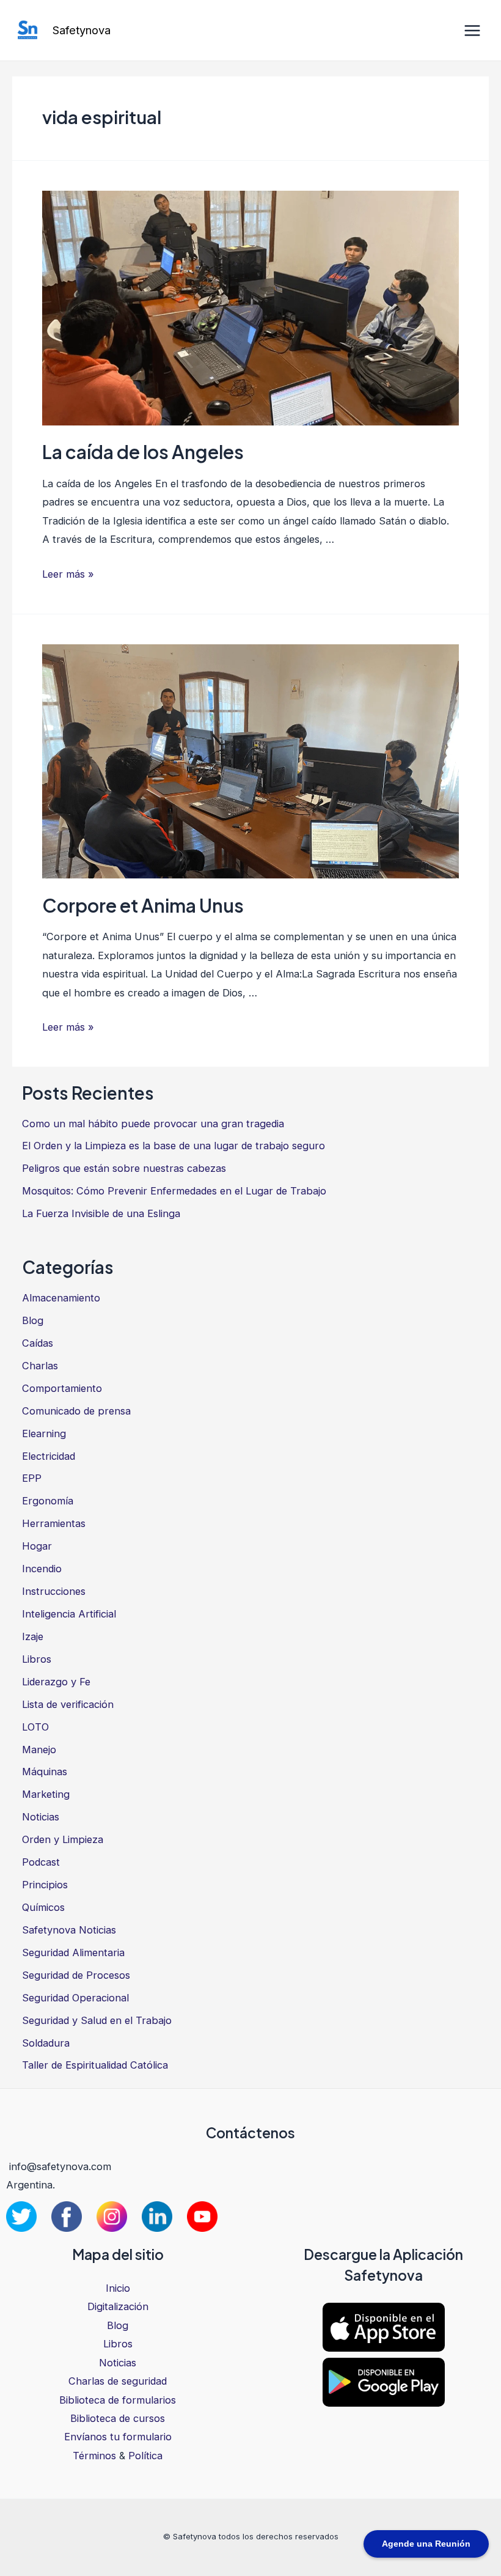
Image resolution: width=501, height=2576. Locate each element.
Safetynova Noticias (69, 1930)
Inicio (118, 2288)
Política (145, 2456)
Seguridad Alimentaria (73, 1952)
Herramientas (54, 1523)
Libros (37, 1659)
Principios (45, 1885)
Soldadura (46, 2043)
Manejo (39, 1750)
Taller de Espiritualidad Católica (95, 2065)
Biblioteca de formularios (118, 2400)
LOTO (35, 1727)
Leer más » (68, 574)
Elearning (44, 1433)
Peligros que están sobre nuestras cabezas (124, 1168)
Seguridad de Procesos (76, 1975)
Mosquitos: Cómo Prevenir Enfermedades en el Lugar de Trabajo (174, 1191)
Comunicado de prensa (76, 1411)
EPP (32, 1478)
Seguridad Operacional (75, 1998)
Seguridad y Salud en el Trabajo (97, 2020)
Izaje (33, 1636)
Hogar (37, 1546)
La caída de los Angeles (143, 452)
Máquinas (45, 1772)
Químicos (43, 1907)
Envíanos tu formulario (118, 2437)
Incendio (42, 1569)
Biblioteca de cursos (118, 2418)
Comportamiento (62, 1388)
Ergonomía (48, 1501)
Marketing (46, 1794)
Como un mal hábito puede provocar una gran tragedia (153, 1124)
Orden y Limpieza (63, 1839)
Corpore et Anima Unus (143, 905)
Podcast (41, 1862)
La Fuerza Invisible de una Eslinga (101, 1213)
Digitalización (118, 2306)
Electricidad (49, 1456)
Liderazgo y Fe (56, 1682)
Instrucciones (54, 1591)
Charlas (40, 1366)
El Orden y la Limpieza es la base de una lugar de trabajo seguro (174, 1146)
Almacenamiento (61, 1298)
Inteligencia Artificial (69, 1614)
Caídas (38, 1343)
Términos (94, 2456)
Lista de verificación (68, 1704)
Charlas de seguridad (118, 2381)
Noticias (41, 1817)
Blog (33, 1320)
